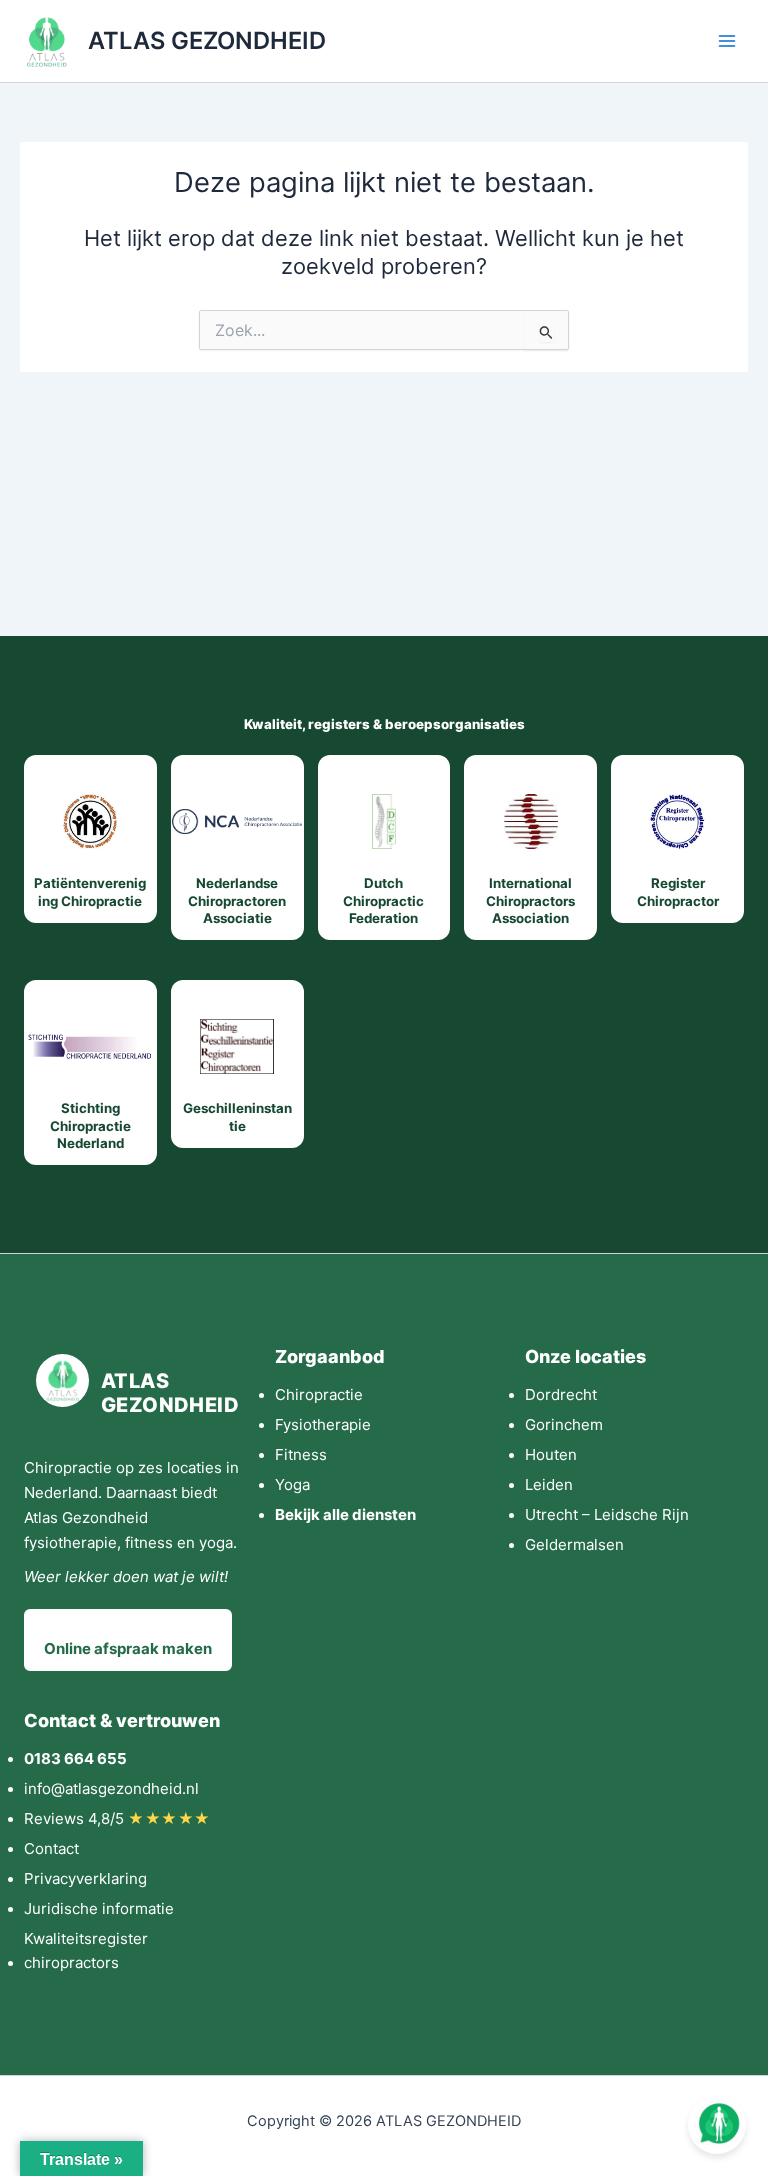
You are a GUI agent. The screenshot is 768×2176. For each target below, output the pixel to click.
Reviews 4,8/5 (117, 1818)
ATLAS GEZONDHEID (207, 40)
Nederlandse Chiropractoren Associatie (237, 900)
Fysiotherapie (323, 1424)
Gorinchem (564, 1424)
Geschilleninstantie (237, 1116)
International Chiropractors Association (530, 900)
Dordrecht (561, 1394)
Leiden (549, 1484)
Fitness (301, 1454)
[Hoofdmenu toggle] (727, 41)
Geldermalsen (574, 1544)
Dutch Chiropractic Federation (383, 900)
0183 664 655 (75, 1758)
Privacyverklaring (85, 1878)
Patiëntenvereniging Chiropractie (90, 891)
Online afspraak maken (128, 1648)
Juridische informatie (99, 1908)
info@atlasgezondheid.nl (111, 1788)
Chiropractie (319, 1394)
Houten (551, 1454)
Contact (51, 1848)
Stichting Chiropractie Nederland (90, 1125)
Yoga (292, 1484)
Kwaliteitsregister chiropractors (86, 1950)
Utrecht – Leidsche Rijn (607, 1514)
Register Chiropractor (678, 891)
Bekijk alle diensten (345, 1514)
